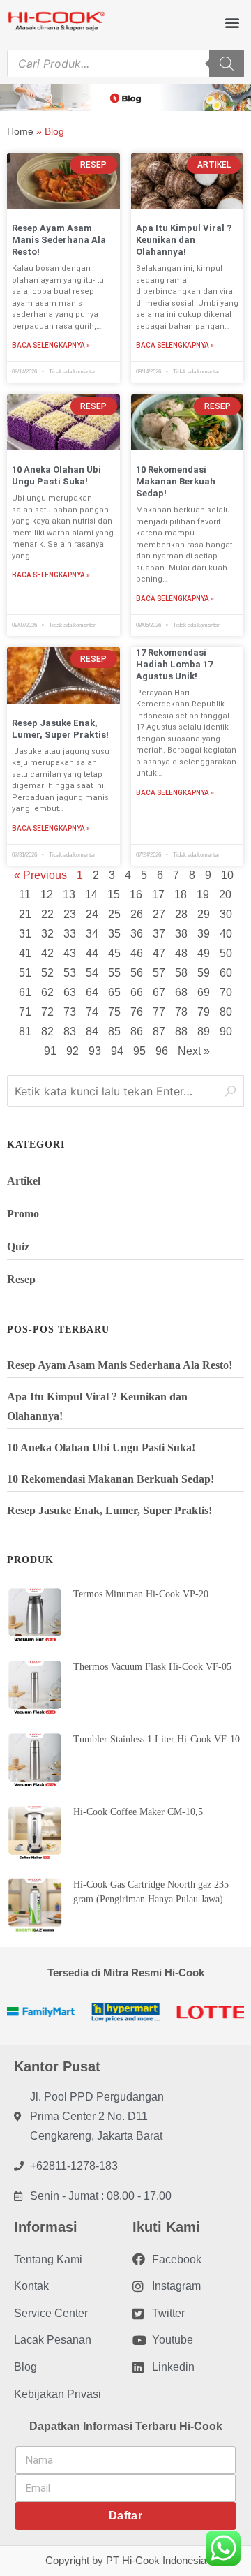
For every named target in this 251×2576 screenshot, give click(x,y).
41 (25, 953)
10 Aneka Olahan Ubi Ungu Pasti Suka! (56, 475)
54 (92, 973)
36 (137, 934)
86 (137, 1031)
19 (203, 895)
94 (117, 1051)
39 (204, 934)
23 (70, 914)
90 (226, 1031)
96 (162, 1051)
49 (204, 953)
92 (73, 1051)
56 (137, 973)
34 (92, 934)
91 (50, 1051)
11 (25, 895)
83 (70, 1031)
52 (47, 973)
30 (226, 914)
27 (159, 914)
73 (70, 1012)
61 (25, 992)
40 (226, 934)
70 (226, 992)
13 (69, 895)
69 (204, 992)
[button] (233, 22)
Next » (194, 1051)
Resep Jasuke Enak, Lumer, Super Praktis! (60, 729)
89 (204, 1031)
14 (91, 895)
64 (92, 992)
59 (204, 973)
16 (136, 895)
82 (47, 1031)
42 (47, 953)
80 (226, 1012)
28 (181, 914)
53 (70, 973)
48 (181, 953)
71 (25, 1012)
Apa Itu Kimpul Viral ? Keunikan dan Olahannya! (184, 240)
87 (159, 1031)
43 (70, 953)
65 (114, 992)
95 (139, 1051)
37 (159, 934)
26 (137, 914)
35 (114, 934)
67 (159, 992)
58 (181, 973)
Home (20, 131)
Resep (21, 1279)
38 (181, 934)
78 (181, 1012)
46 (137, 953)
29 (204, 914)
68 (181, 992)
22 (47, 914)
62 (47, 992)
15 (114, 895)
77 (159, 1012)
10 (227, 875)
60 (226, 973)
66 (137, 992)
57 (159, 973)
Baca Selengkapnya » (51, 345)
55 (114, 973)
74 (92, 1012)
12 (47, 895)
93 (95, 1051)
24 (92, 914)
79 (204, 1012)
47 (159, 953)
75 (114, 1012)
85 (114, 1031)
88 (181, 1031)
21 (25, 914)
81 (25, 1031)
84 (92, 1031)
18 (181, 895)
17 (158, 895)
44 (92, 953)
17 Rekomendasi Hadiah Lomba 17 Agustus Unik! (174, 664)
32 (47, 934)
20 (225, 895)
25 (114, 914)
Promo (23, 1214)
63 (70, 992)
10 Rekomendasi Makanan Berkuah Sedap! (176, 481)
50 (226, 953)
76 (137, 1012)
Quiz (18, 1246)
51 (25, 973)
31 (25, 934)
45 (114, 953)
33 (70, 934)
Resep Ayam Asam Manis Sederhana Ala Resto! (59, 240)
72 (47, 1012)
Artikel (24, 1181)
